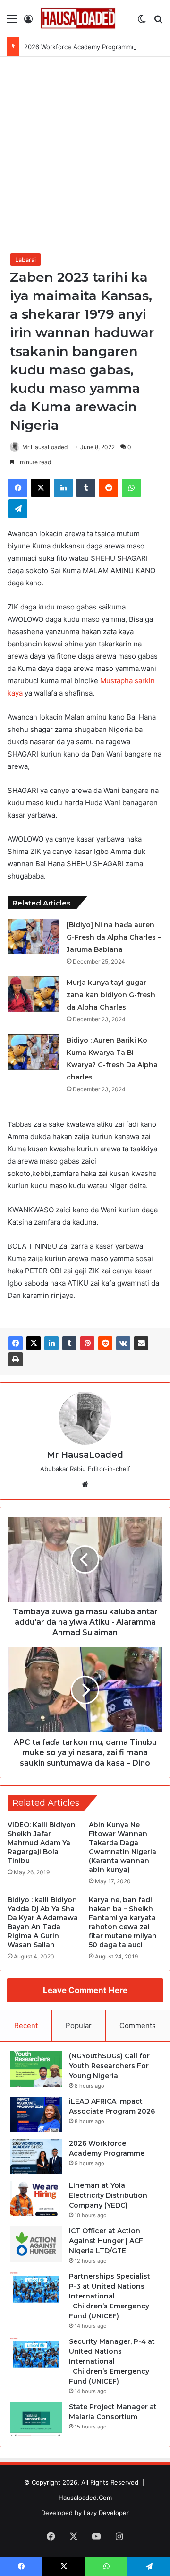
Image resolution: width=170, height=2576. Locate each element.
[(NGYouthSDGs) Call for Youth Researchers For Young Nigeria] (36, 2069)
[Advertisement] (85, 147)
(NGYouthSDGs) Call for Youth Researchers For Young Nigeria (109, 2066)
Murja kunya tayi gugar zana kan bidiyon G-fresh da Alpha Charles (111, 995)
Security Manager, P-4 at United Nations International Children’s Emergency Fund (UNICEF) (112, 2361)
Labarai (25, 260)
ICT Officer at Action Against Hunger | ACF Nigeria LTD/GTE (106, 2241)
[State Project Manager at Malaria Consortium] (36, 2420)
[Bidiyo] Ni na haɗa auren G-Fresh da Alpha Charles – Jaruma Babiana (114, 937)
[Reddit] (105, 1343)
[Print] (16, 1359)
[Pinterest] (87, 1343)
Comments (138, 2025)
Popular (79, 2025)
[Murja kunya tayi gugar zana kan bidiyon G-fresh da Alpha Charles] (34, 994)
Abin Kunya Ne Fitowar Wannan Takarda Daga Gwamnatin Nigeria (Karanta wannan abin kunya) (123, 1847)
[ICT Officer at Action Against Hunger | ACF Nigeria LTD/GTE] (36, 2244)
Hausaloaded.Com (85, 2498)
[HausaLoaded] (78, 18)
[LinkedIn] (51, 1343)
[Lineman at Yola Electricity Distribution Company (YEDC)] (36, 2198)
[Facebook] (16, 1343)
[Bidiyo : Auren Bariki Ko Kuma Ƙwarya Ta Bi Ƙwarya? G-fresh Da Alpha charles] (34, 1052)
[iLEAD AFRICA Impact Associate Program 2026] (36, 2114)
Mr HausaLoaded (45, 447)
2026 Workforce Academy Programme (80, 47)
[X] (34, 1343)
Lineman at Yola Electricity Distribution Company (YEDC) (108, 2195)
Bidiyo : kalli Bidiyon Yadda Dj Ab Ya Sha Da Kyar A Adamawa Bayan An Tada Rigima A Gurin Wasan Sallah (43, 1922)
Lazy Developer (106, 2513)
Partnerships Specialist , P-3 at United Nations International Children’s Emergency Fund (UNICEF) (111, 2296)
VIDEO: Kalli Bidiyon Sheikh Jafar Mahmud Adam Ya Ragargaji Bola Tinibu (42, 1843)
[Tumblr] (69, 1343)
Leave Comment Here (85, 1990)
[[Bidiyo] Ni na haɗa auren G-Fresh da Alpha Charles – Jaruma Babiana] (34, 936)
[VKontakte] (123, 1343)
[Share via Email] (141, 1343)
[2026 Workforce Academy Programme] (36, 2156)
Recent (26, 2025)
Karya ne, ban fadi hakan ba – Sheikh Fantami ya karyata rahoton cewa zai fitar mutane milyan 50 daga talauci (123, 1922)
